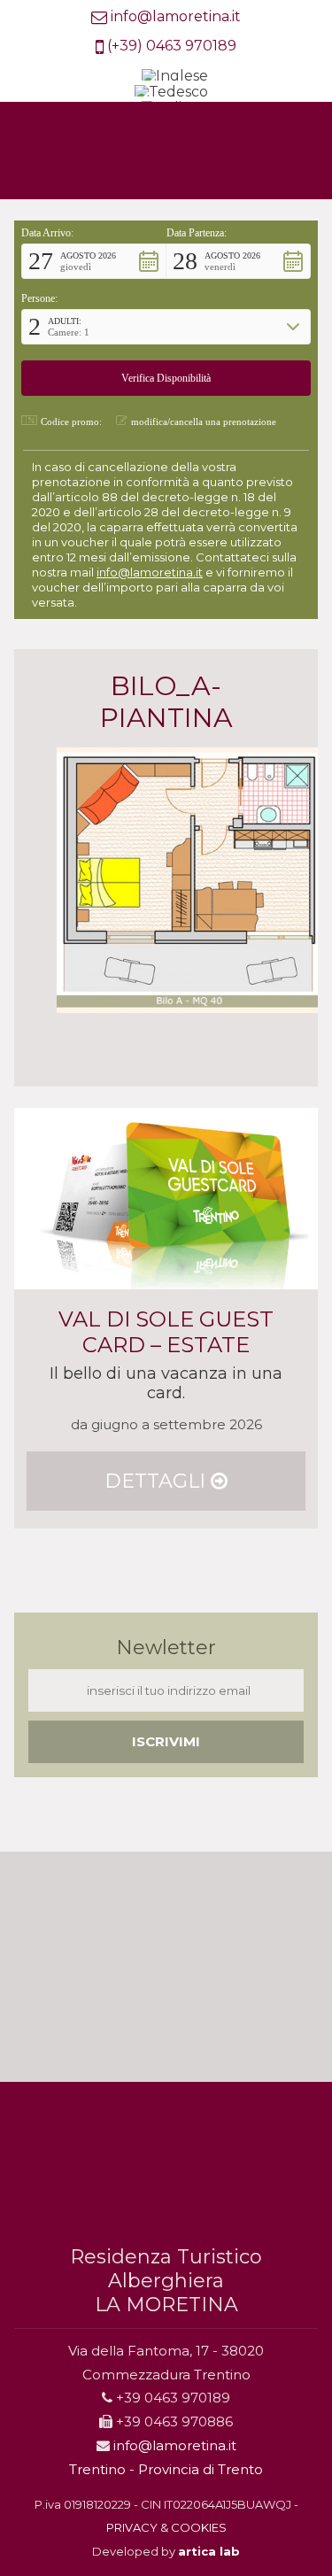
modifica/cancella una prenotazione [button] (204, 422)
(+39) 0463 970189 (172, 46)
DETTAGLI (158, 1481)
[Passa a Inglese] (175, 77)
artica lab (209, 2551)
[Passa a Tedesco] (171, 93)
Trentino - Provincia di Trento (166, 2469)
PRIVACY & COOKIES (166, 2527)
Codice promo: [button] (71, 422)
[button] (94, 261)
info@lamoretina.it (176, 16)
